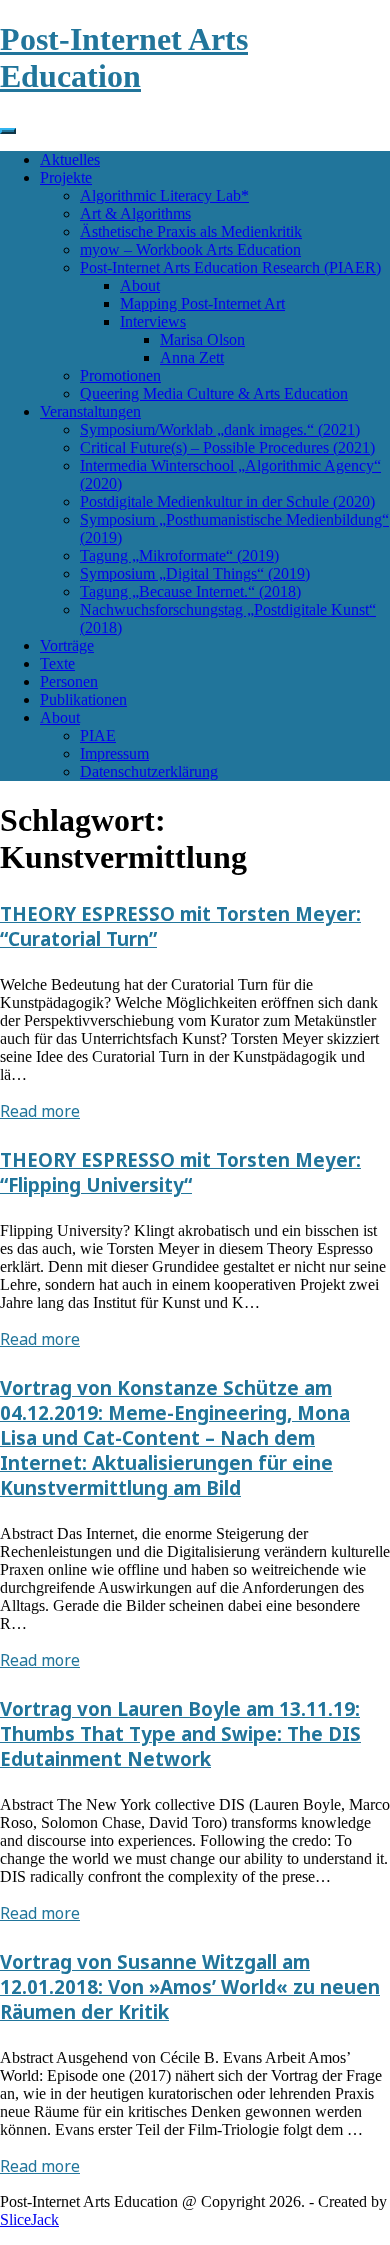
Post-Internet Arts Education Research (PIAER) (230, 267)
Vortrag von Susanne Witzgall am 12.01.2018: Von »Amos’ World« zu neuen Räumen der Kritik (190, 1986)
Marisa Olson (202, 339)
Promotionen (120, 375)
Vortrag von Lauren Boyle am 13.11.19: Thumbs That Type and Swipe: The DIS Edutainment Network (180, 1733)
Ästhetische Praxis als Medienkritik (191, 231)
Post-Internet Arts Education (124, 57)
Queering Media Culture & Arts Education (214, 393)
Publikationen (83, 699)
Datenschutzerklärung (149, 771)
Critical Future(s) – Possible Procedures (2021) (227, 447)
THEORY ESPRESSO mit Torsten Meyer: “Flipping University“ (180, 1172)
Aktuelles (70, 159)
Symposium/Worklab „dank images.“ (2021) (220, 429)
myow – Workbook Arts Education (190, 249)
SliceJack (29, 2219)
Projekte (66, 177)
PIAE (98, 735)
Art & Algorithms (135, 213)
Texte (57, 663)
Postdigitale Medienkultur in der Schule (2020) (227, 501)
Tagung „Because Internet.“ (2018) (190, 591)
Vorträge (67, 645)
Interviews (153, 321)
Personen (69, 681)
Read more (40, 1111)
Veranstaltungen (90, 411)
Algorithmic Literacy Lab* (164, 195)
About (140, 285)
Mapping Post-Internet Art (202, 303)
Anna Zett (192, 357)
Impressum (114, 753)
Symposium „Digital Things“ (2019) (195, 573)
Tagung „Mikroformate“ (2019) (179, 555)
